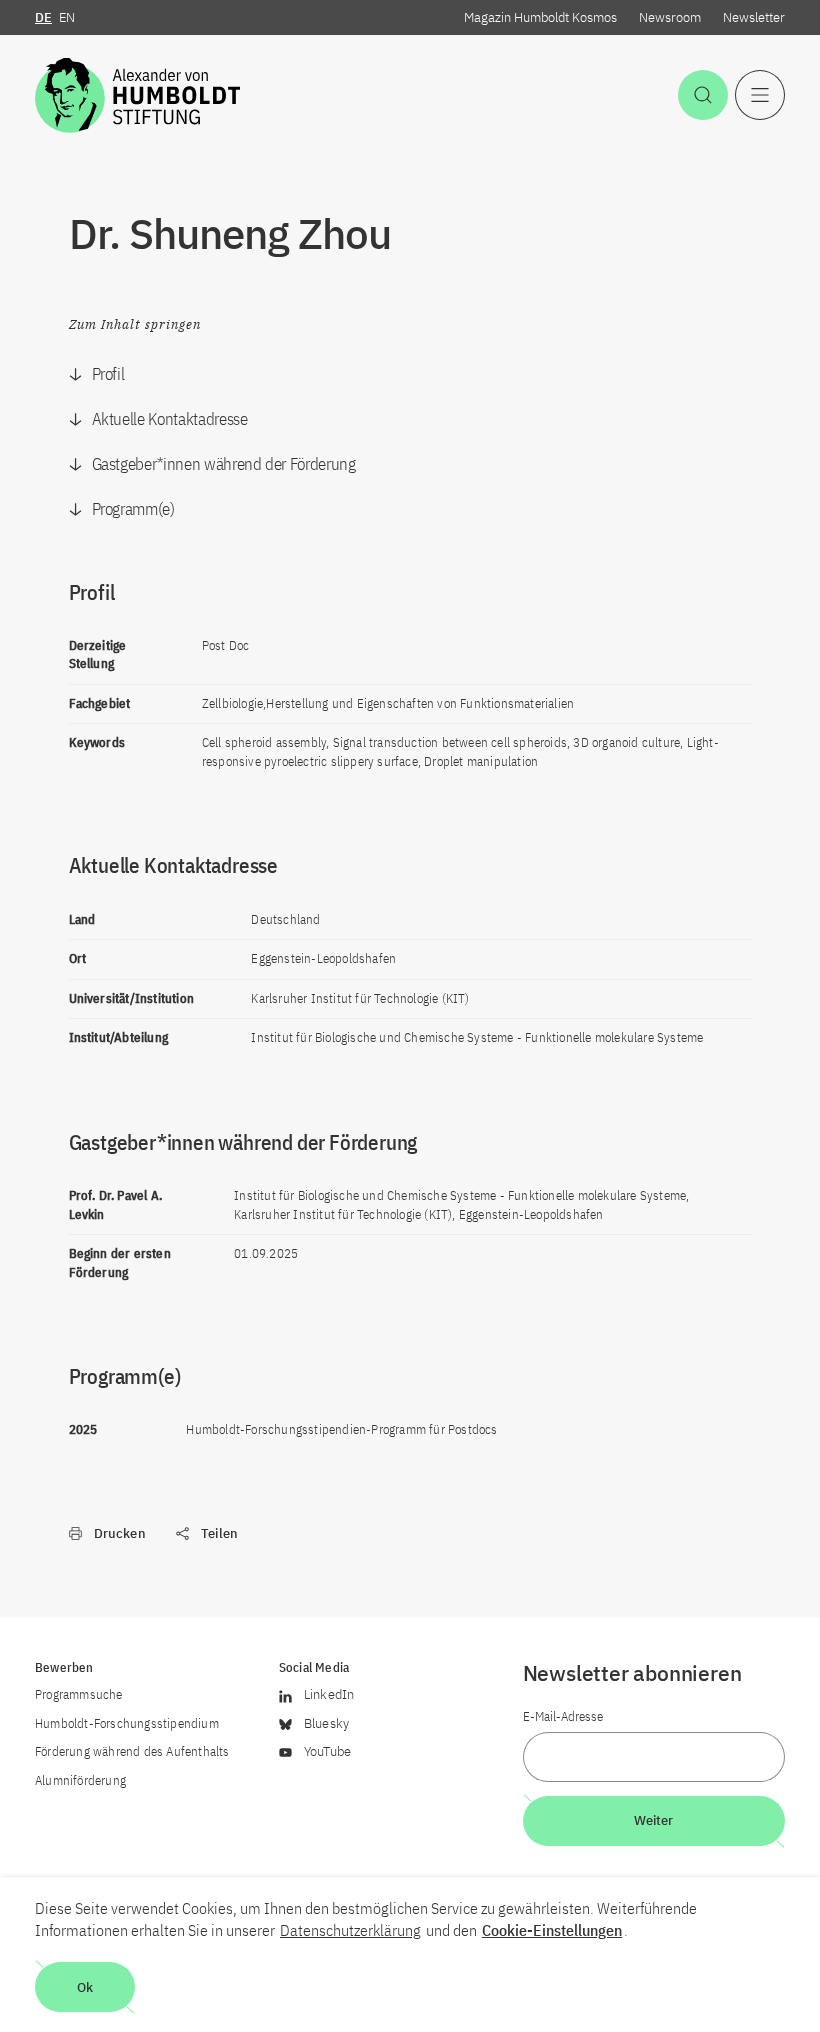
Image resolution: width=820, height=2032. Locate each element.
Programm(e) (133, 509)
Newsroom (670, 17)
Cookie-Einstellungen (552, 1930)
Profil (108, 374)
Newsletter (754, 17)
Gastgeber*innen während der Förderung (224, 464)
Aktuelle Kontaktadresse (170, 419)
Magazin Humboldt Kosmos (540, 17)
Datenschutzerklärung (350, 1930)
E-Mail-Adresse (563, 1716)
